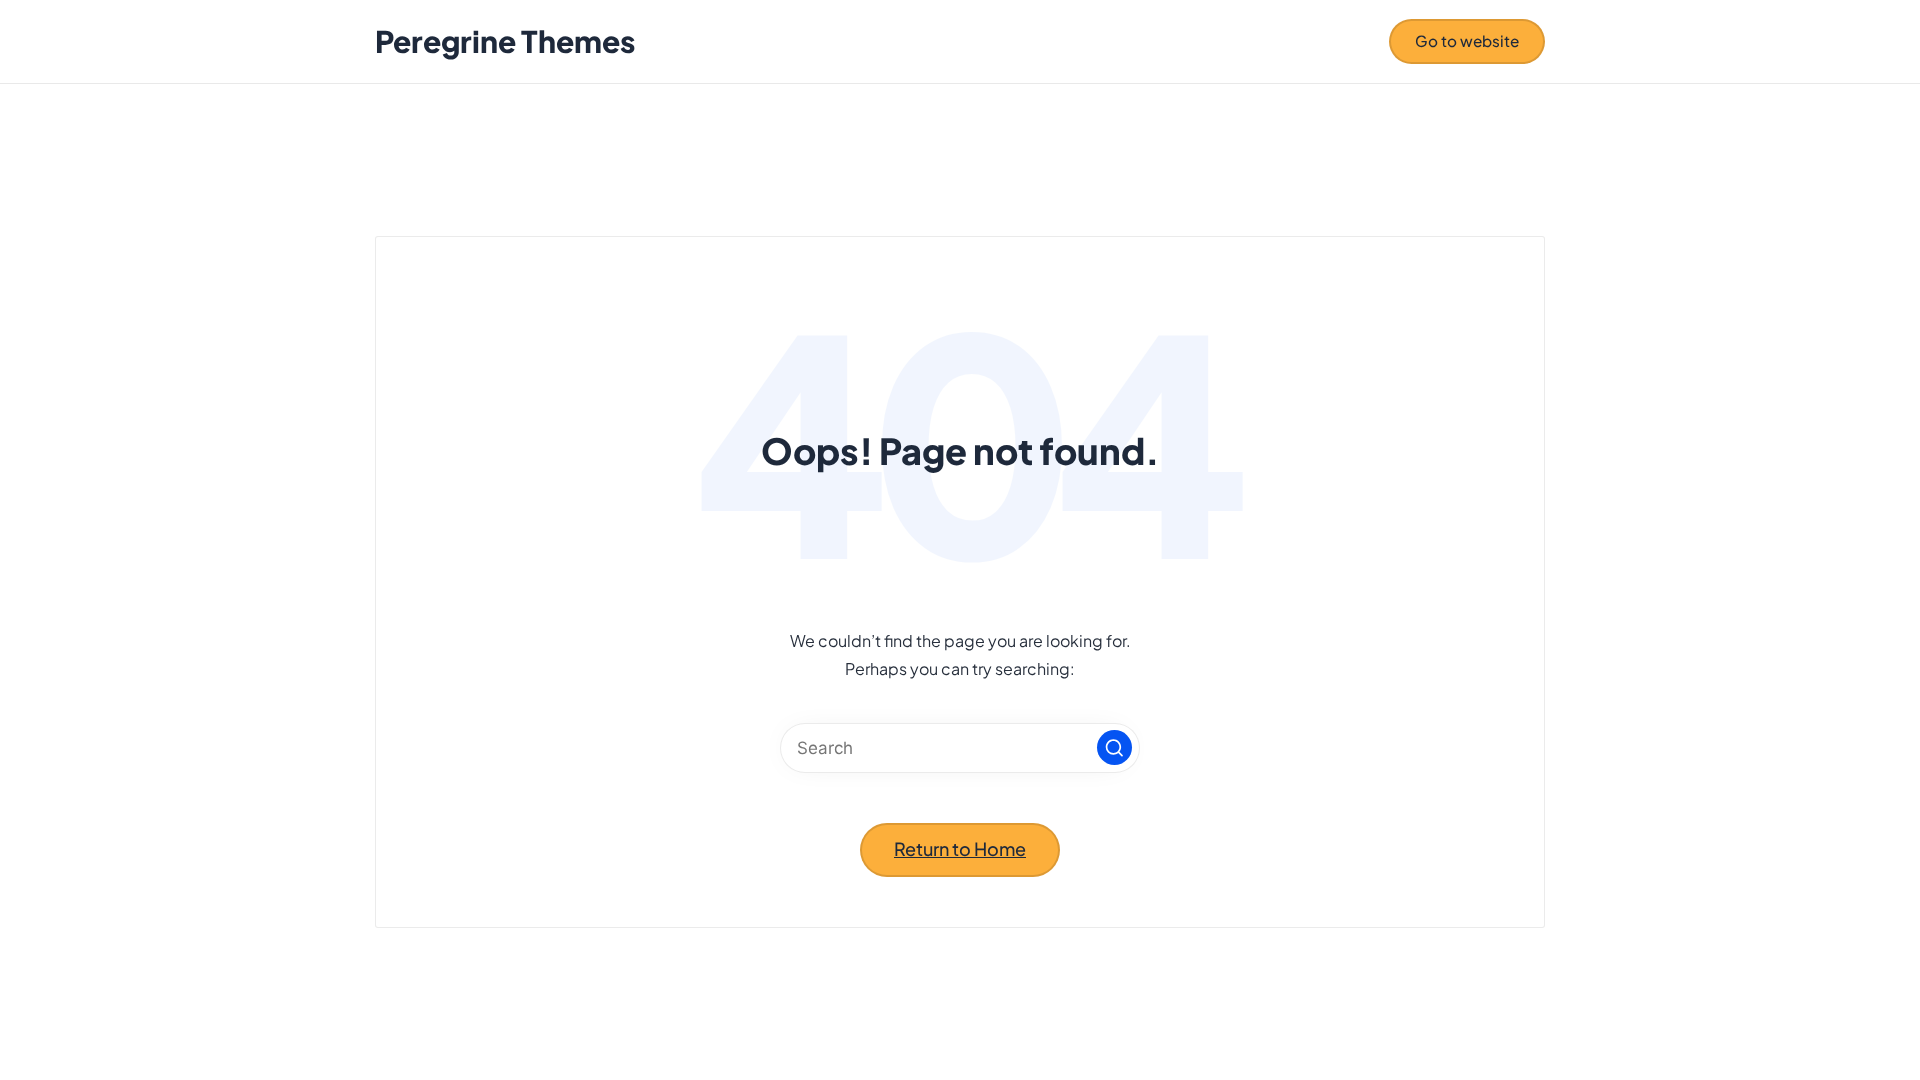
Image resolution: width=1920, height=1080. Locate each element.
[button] (1467, 41)
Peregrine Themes (505, 41)
